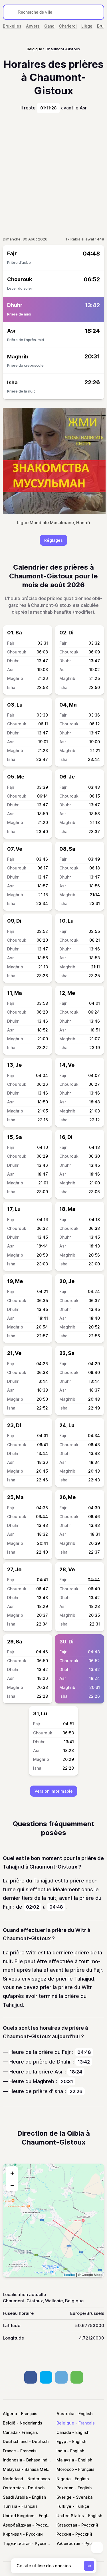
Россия (64, 2534)
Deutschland (15, 2441)
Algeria (10, 2414)
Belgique (65, 2423)
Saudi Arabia (15, 2497)
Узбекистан (68, 2543)
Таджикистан (17, 2543)
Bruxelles (12, 26)
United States (70, 2516)
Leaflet (70, 2275)
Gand (49, 26)
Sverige (64, 2497)
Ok (89, 2566)
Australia (65, 2414)
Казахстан (67, 2525)
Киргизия (12, 2534)
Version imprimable (54, 1791)
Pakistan (65, 2488)
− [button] (12, 2185)
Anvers (33, 26)
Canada (10, 2432)
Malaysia (65, 2460)
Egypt (62, 2441)
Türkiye (64, 2506)
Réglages (53, 540)
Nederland (13, 2479)
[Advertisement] (53, 175)
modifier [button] (83, 612)
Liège (87, 26)
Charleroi (68, 26)
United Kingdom (19, 2516)
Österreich (13, 2488)
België (9, 2423)
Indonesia (12, 2460)
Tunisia (10, 2506)
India (61, 2451)
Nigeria (63, 2479)
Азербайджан (17, 2525)
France (9, 2451)
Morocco (65, 2469)
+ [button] (12, 2173)
